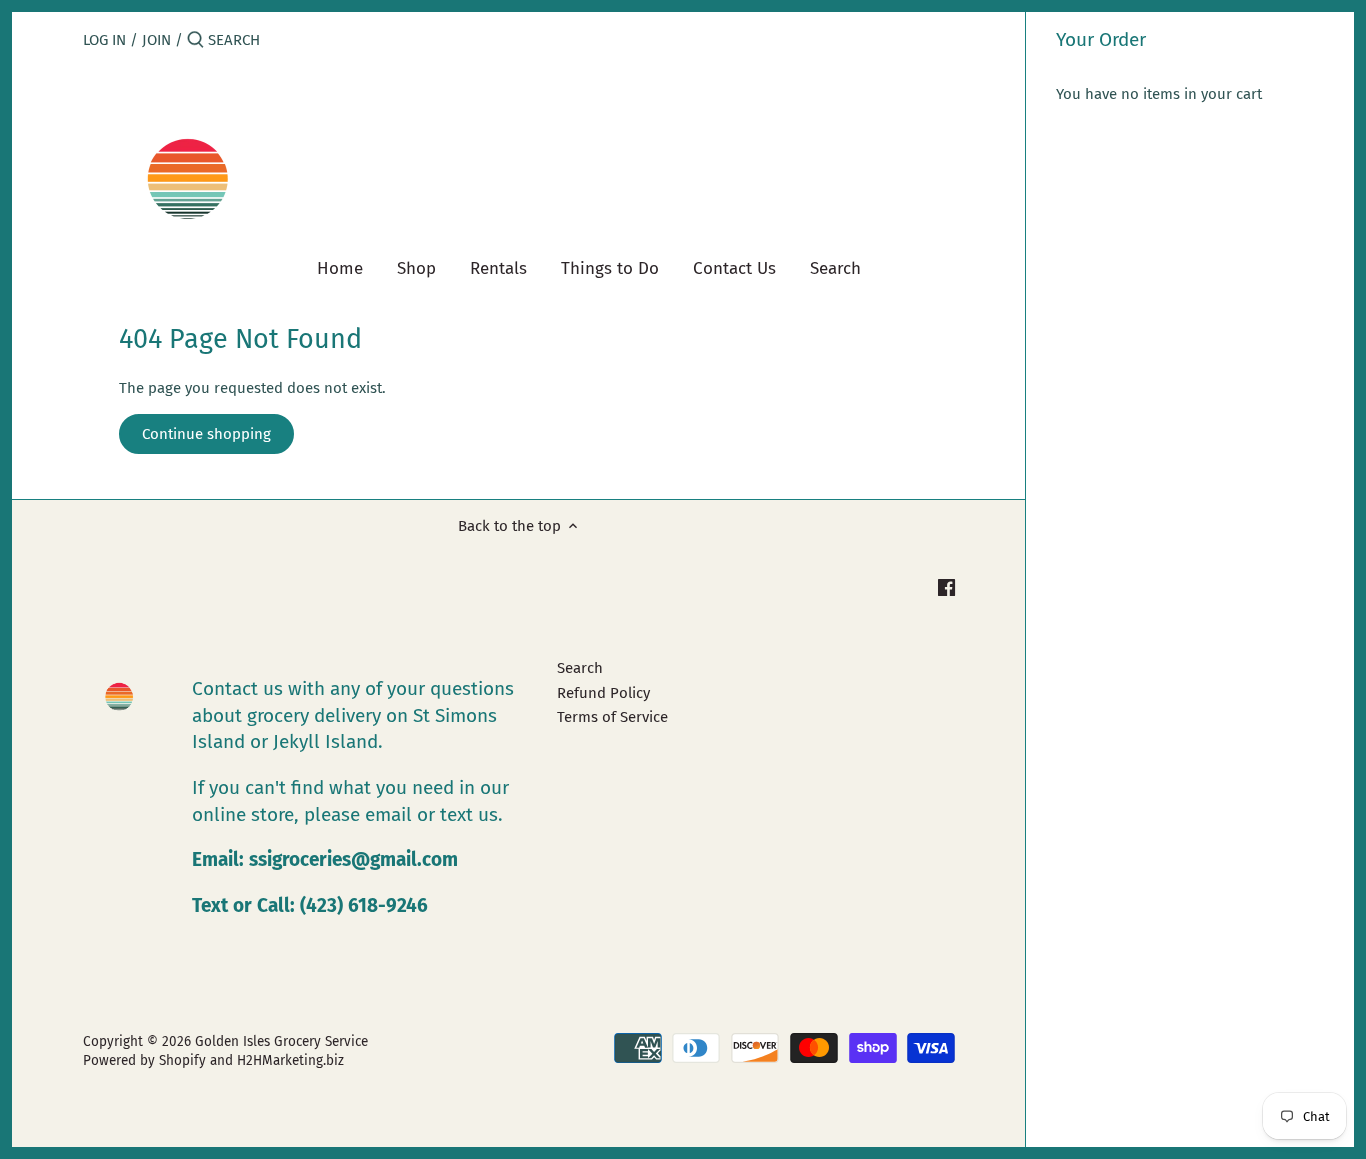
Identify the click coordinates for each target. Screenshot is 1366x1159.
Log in (104, 40)
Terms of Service (612, 717)
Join (156, 40)
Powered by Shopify (144, 1060)
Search (580, 668)
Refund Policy (603, 693)
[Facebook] (946, 586)
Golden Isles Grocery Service (281, 1041)
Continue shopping (206, 434)
